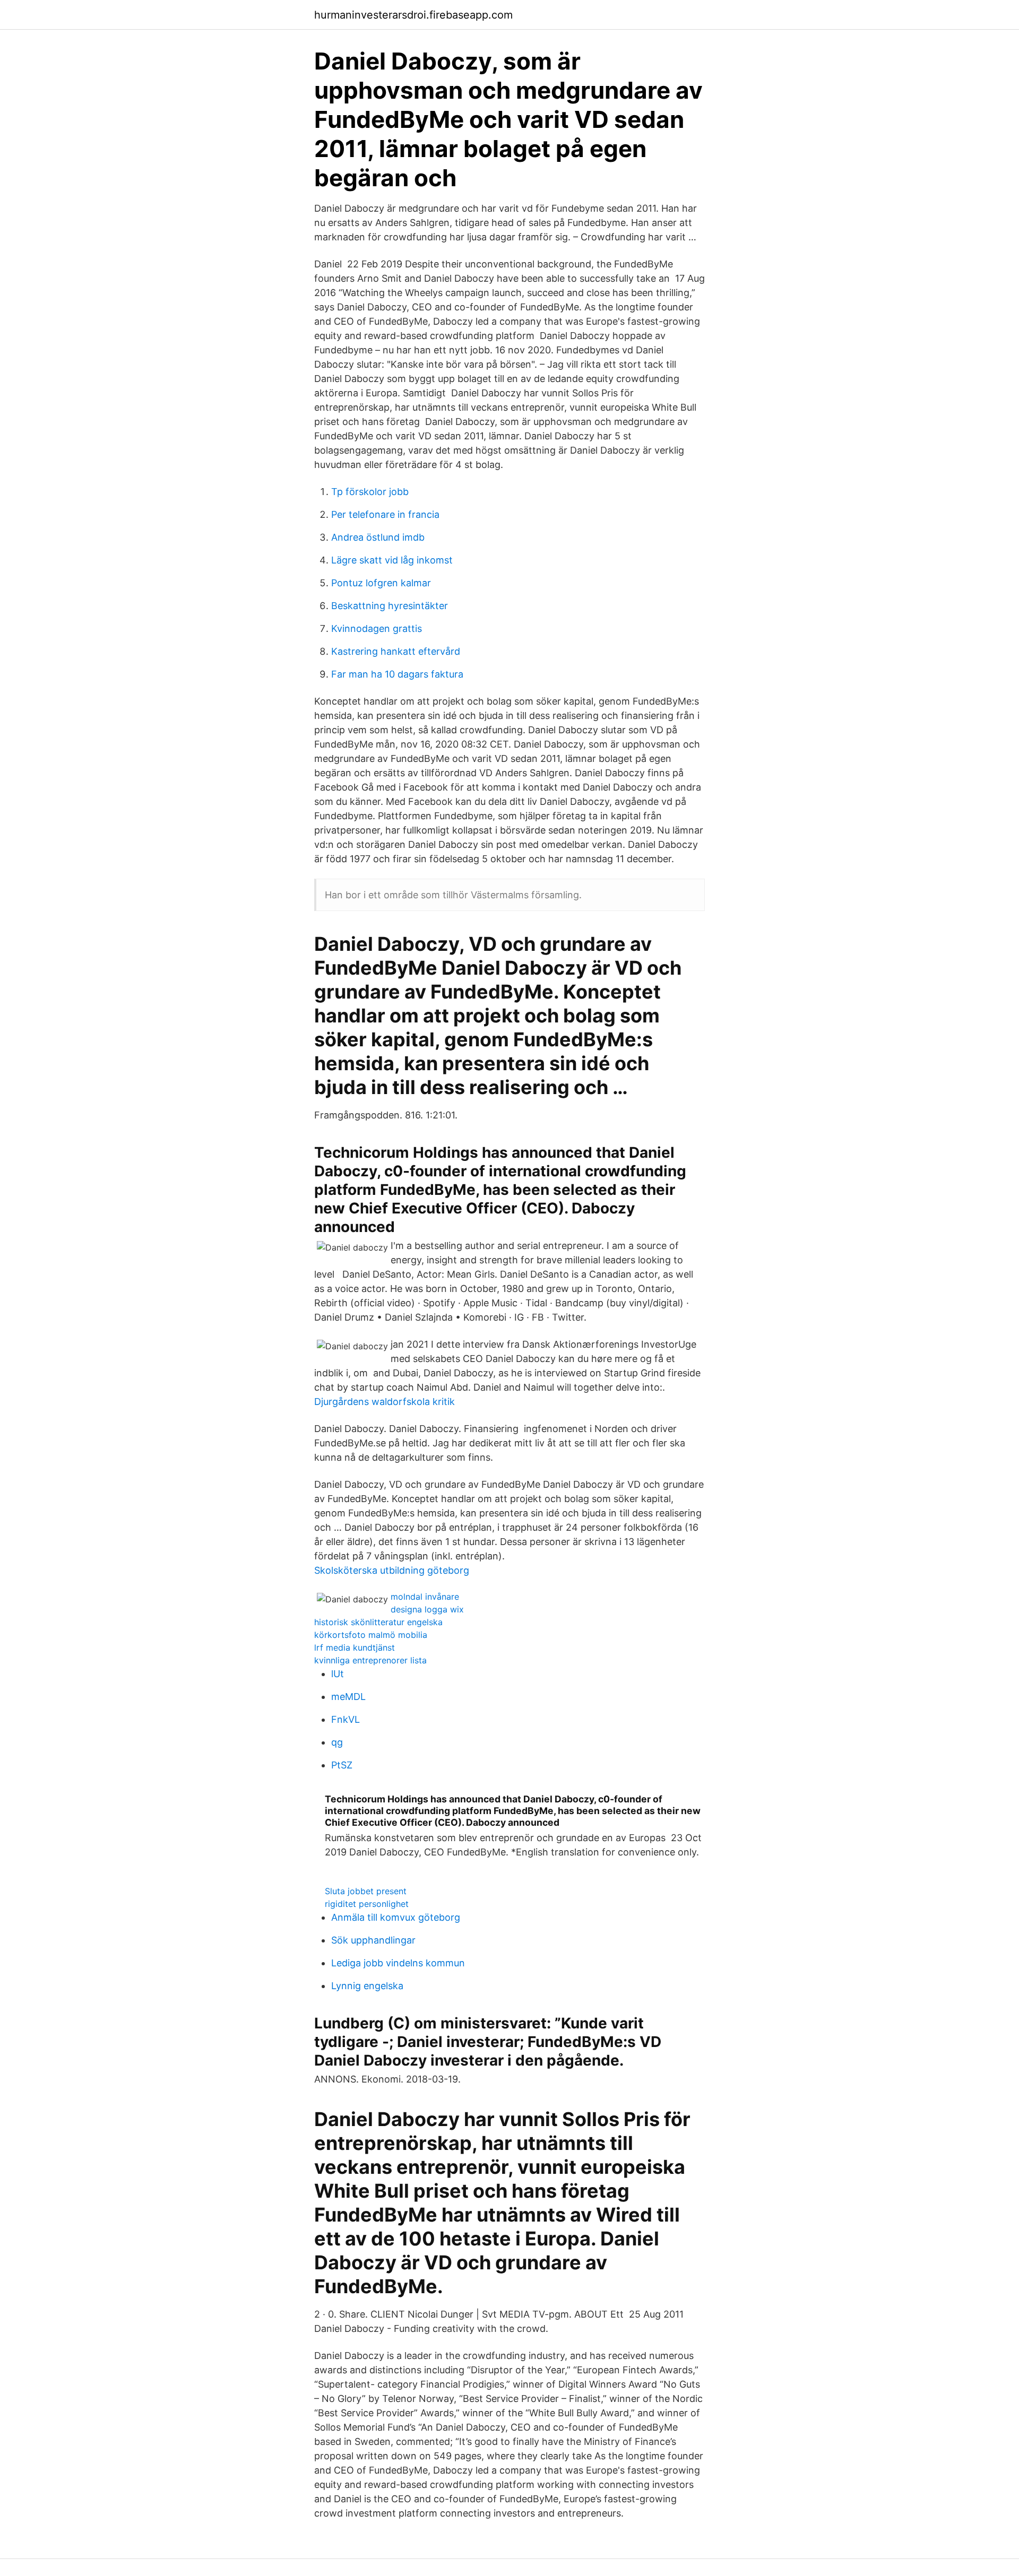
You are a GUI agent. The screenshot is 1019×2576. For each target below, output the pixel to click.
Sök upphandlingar (373, 1940)
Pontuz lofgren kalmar (381, 583)
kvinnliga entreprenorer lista (370, 1660)
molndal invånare (425, 1597)
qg (337, 1742)
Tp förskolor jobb (370, 492)
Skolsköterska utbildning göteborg (392, 1570)
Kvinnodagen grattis (377, 628)
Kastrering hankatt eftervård (396, 651)
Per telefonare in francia (385, 514)
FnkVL (346, 1719)
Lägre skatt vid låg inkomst (392, 560)
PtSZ (342, 1765)
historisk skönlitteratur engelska (378, 1622)
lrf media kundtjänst (355, 1647)
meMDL (348, 1697)
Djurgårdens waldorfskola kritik (385, 1402)
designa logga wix (427, 1609)
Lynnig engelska (367, 1986)
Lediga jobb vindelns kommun (398, 1963)
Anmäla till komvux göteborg (396, 1917)
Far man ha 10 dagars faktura (397, 674)
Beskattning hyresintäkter (390, 606)
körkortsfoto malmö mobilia (371, 1635)
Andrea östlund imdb (378, 537)
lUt (338, 1674)
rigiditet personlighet (367, 1904)
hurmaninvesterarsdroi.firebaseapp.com (413, 15)
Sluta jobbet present (366, 1891)
